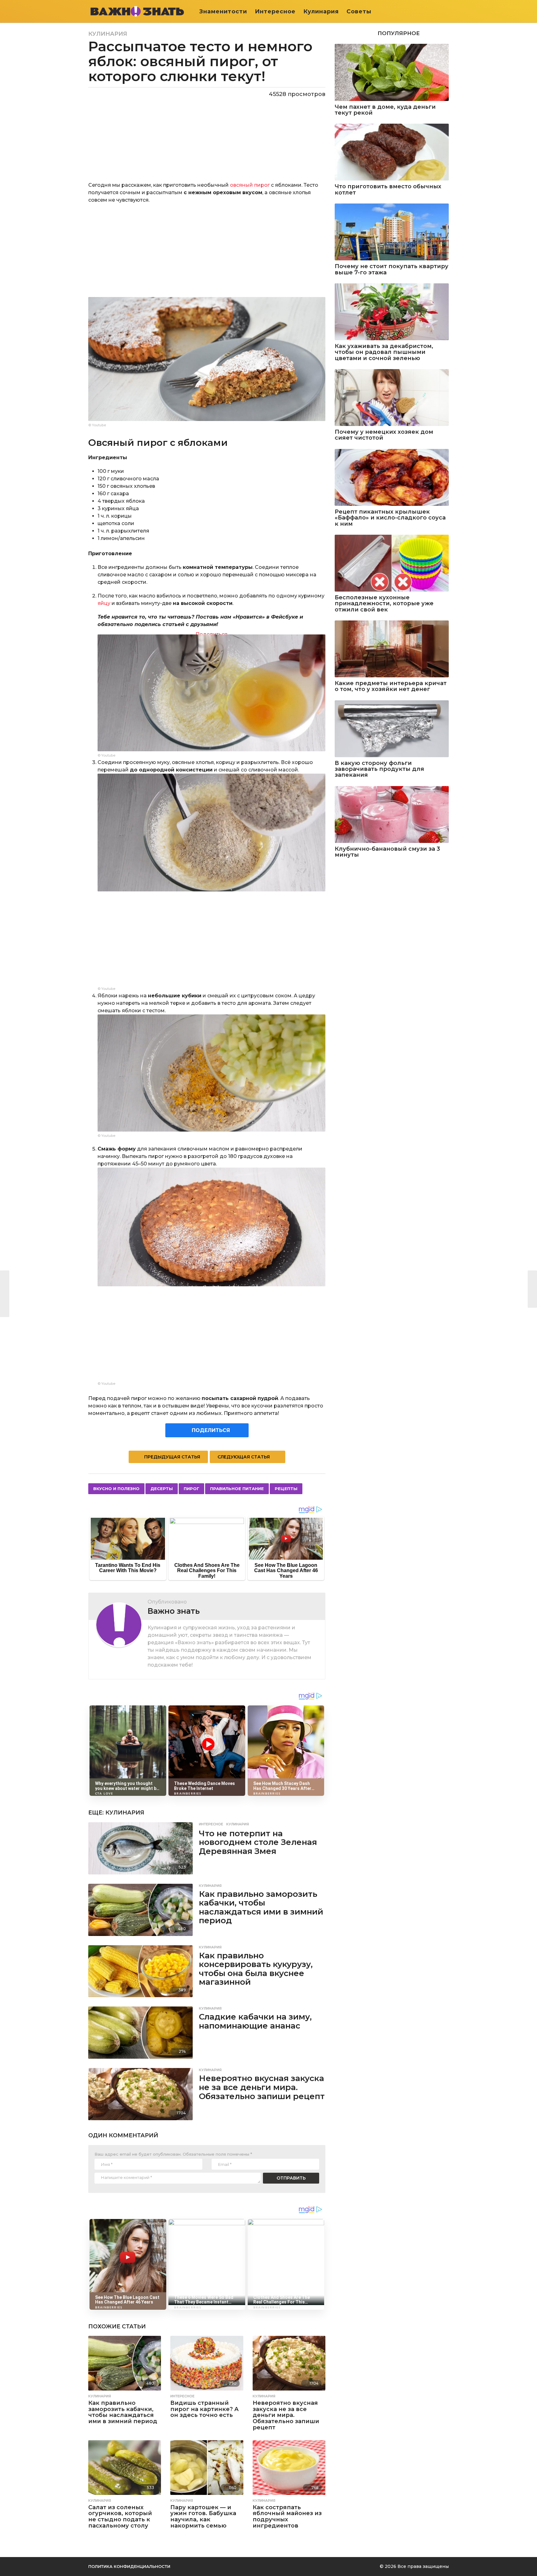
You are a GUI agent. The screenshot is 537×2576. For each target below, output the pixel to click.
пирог (191, 1489)
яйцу (104, 603)
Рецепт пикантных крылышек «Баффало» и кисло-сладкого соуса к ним (390, 518)
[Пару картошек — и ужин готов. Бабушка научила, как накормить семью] (207, 2468)
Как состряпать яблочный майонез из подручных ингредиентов (287, 2517)
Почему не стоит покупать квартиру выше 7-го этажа (392, 270)
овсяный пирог (250, 185)
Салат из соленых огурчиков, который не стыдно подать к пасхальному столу (120, 2517)
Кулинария (321, 11)
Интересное (275, 11)
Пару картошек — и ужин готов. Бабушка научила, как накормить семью (203, 2517)
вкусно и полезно (116, 1489)
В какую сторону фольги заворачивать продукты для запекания (379, 769)
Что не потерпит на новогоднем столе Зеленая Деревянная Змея (258, 1842)
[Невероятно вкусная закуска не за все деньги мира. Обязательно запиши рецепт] (140, 2094)
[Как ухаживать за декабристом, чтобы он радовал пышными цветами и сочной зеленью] (392, 312)
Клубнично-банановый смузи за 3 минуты (387, 852)
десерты (162, 1489)
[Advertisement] (207, 254)
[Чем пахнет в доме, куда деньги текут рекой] (392, 72)
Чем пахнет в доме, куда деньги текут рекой (385, 110)
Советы (359, 11)
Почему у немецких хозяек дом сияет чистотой (384, 435)
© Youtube (97, 425)
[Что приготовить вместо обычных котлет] (392, 152)
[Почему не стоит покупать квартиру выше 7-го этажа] (392, 232)
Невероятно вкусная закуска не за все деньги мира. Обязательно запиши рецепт (262, 2087)
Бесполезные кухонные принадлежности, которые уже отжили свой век (384, 604)
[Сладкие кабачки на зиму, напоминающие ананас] (140, 2033)
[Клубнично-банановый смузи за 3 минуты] (392, 814)
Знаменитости (223, 11)
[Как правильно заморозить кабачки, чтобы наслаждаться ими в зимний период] (140, 1910)
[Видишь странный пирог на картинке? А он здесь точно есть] (207, 2363)
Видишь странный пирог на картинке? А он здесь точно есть (204, 2409)
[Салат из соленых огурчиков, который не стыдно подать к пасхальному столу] (125, 2468)
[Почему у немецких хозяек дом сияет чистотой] (392, 398)
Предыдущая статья (172, 1457)
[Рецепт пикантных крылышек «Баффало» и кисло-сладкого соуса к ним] (392, 477)
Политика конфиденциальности (129, 2566)
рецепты (286, 1489)
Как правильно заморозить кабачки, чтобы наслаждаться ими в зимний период (261, 1907)
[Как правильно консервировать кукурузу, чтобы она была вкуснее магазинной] (140, 1971)
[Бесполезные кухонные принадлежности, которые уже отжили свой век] (392, 563)
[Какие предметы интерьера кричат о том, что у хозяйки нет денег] (392, 649)
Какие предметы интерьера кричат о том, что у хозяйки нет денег (391, 686)
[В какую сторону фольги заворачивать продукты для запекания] (392, 729)
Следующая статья (244, 1457)
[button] (445, 11)
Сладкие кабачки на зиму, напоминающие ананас (255, 2021)
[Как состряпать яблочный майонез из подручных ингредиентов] (289, 2468)
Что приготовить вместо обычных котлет (388, 190)
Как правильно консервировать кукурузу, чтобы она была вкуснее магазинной (256, 1969)
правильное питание (237, 1489)
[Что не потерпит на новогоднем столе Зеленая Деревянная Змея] (140, 1848)
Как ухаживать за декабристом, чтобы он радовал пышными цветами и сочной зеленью (384, 352)
